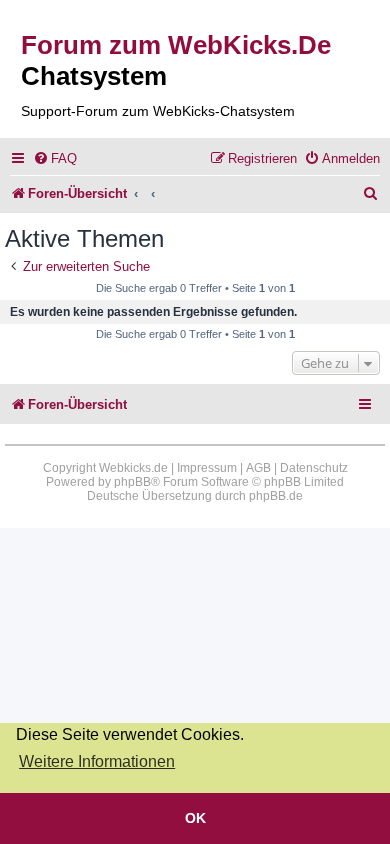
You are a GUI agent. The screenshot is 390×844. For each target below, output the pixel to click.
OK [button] (195, 818)
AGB (258, 468)
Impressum (207, 468)
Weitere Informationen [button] (97, 761)
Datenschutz (314, 468)
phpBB (132, 482)
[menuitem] (55, 158)
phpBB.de (276, 496)
